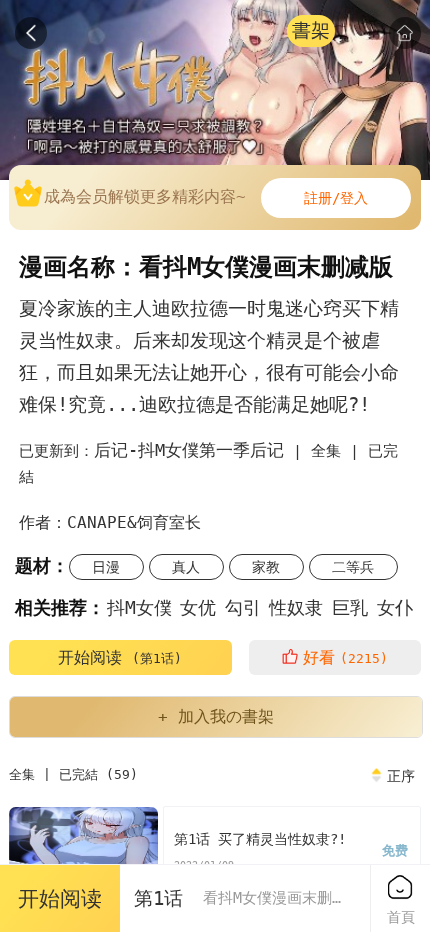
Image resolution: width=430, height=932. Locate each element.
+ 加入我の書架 (216, 716)
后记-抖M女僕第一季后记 (189, 450)
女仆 (395, 607)
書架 (311, 30)
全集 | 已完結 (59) (73, 774)
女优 (198, 607)
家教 (266, 567)
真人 (186, 567)
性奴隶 (296, 607)
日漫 (106, 567)
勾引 (243, 607)
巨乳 (350, 607)
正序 (401, 776)
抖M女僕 (139, 607)
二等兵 (353, 567)
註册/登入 (336, 198)
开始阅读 (120, 657)
